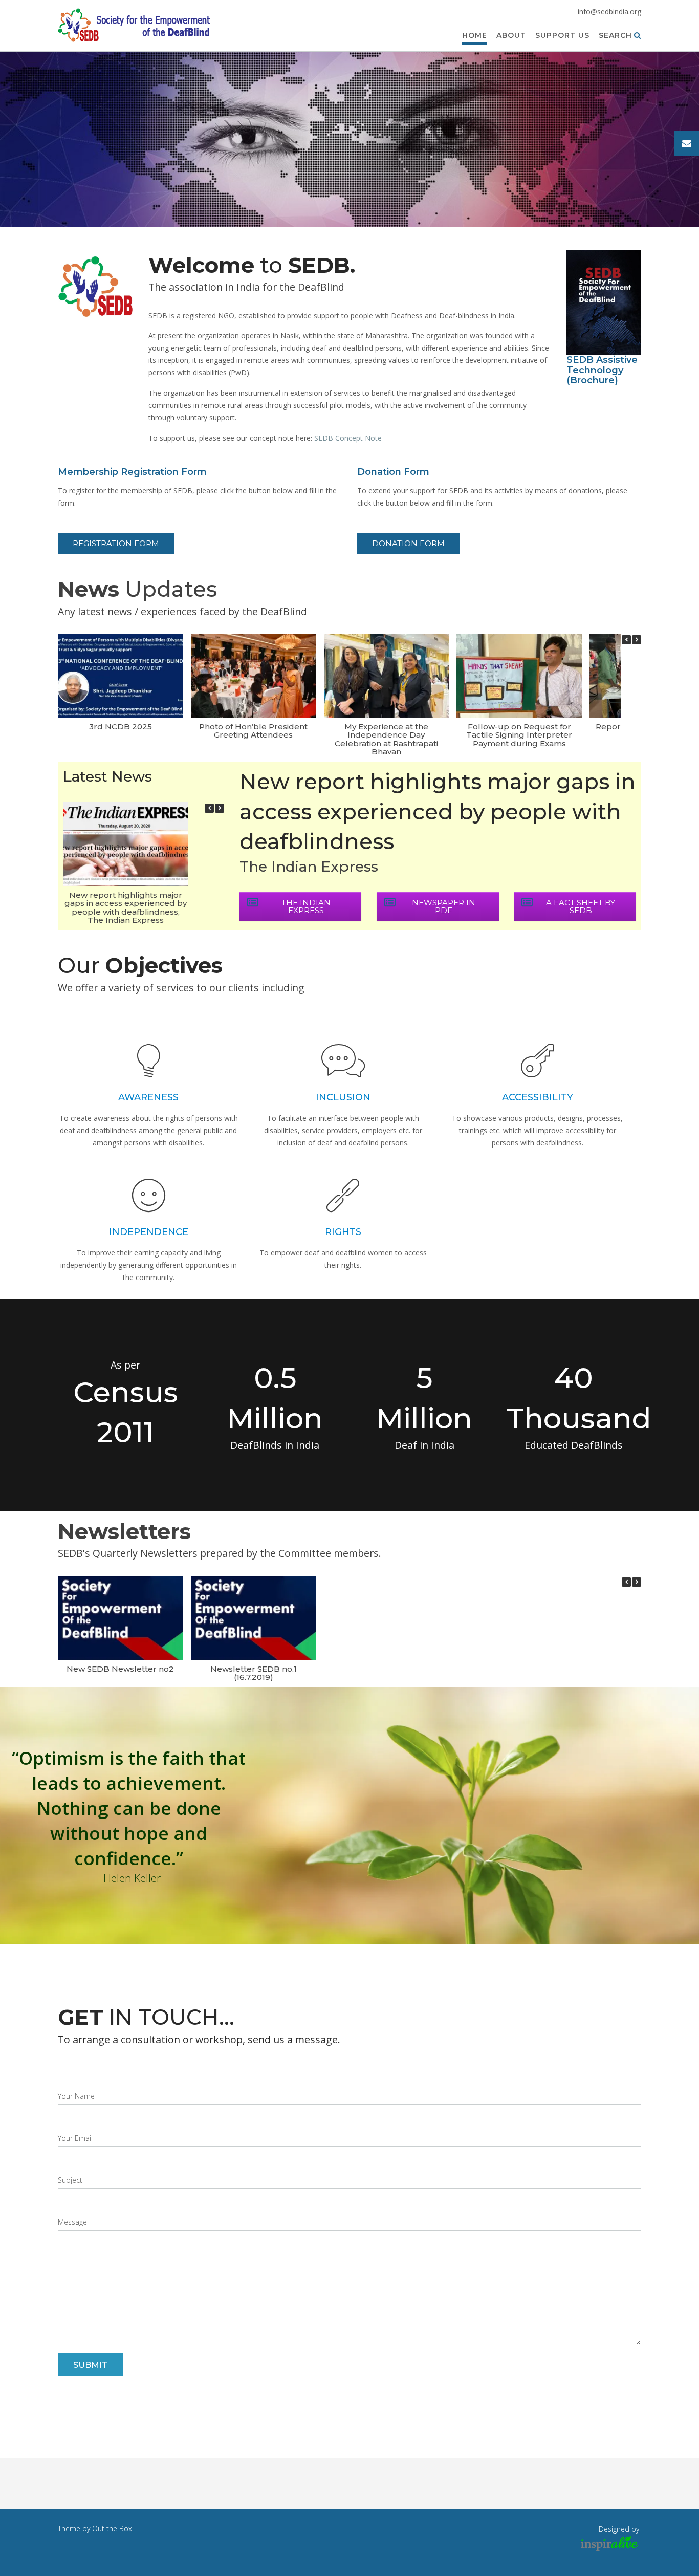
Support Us (562, 35)
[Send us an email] (687, 143)
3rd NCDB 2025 (121, 727)
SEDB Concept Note (348, 438)
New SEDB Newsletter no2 (120, 1669)
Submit (90, 2365)
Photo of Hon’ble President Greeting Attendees (253, 731)
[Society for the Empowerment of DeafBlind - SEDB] (135, 26)
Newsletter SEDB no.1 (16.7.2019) (254, 1673)
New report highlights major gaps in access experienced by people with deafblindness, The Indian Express (126, 908)
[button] (637, 640)
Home (475, 35)
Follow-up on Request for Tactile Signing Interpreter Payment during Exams (519, 735)
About (511, 35)
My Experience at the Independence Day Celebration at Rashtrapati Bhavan (386, 739)
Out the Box (112, 2529)
